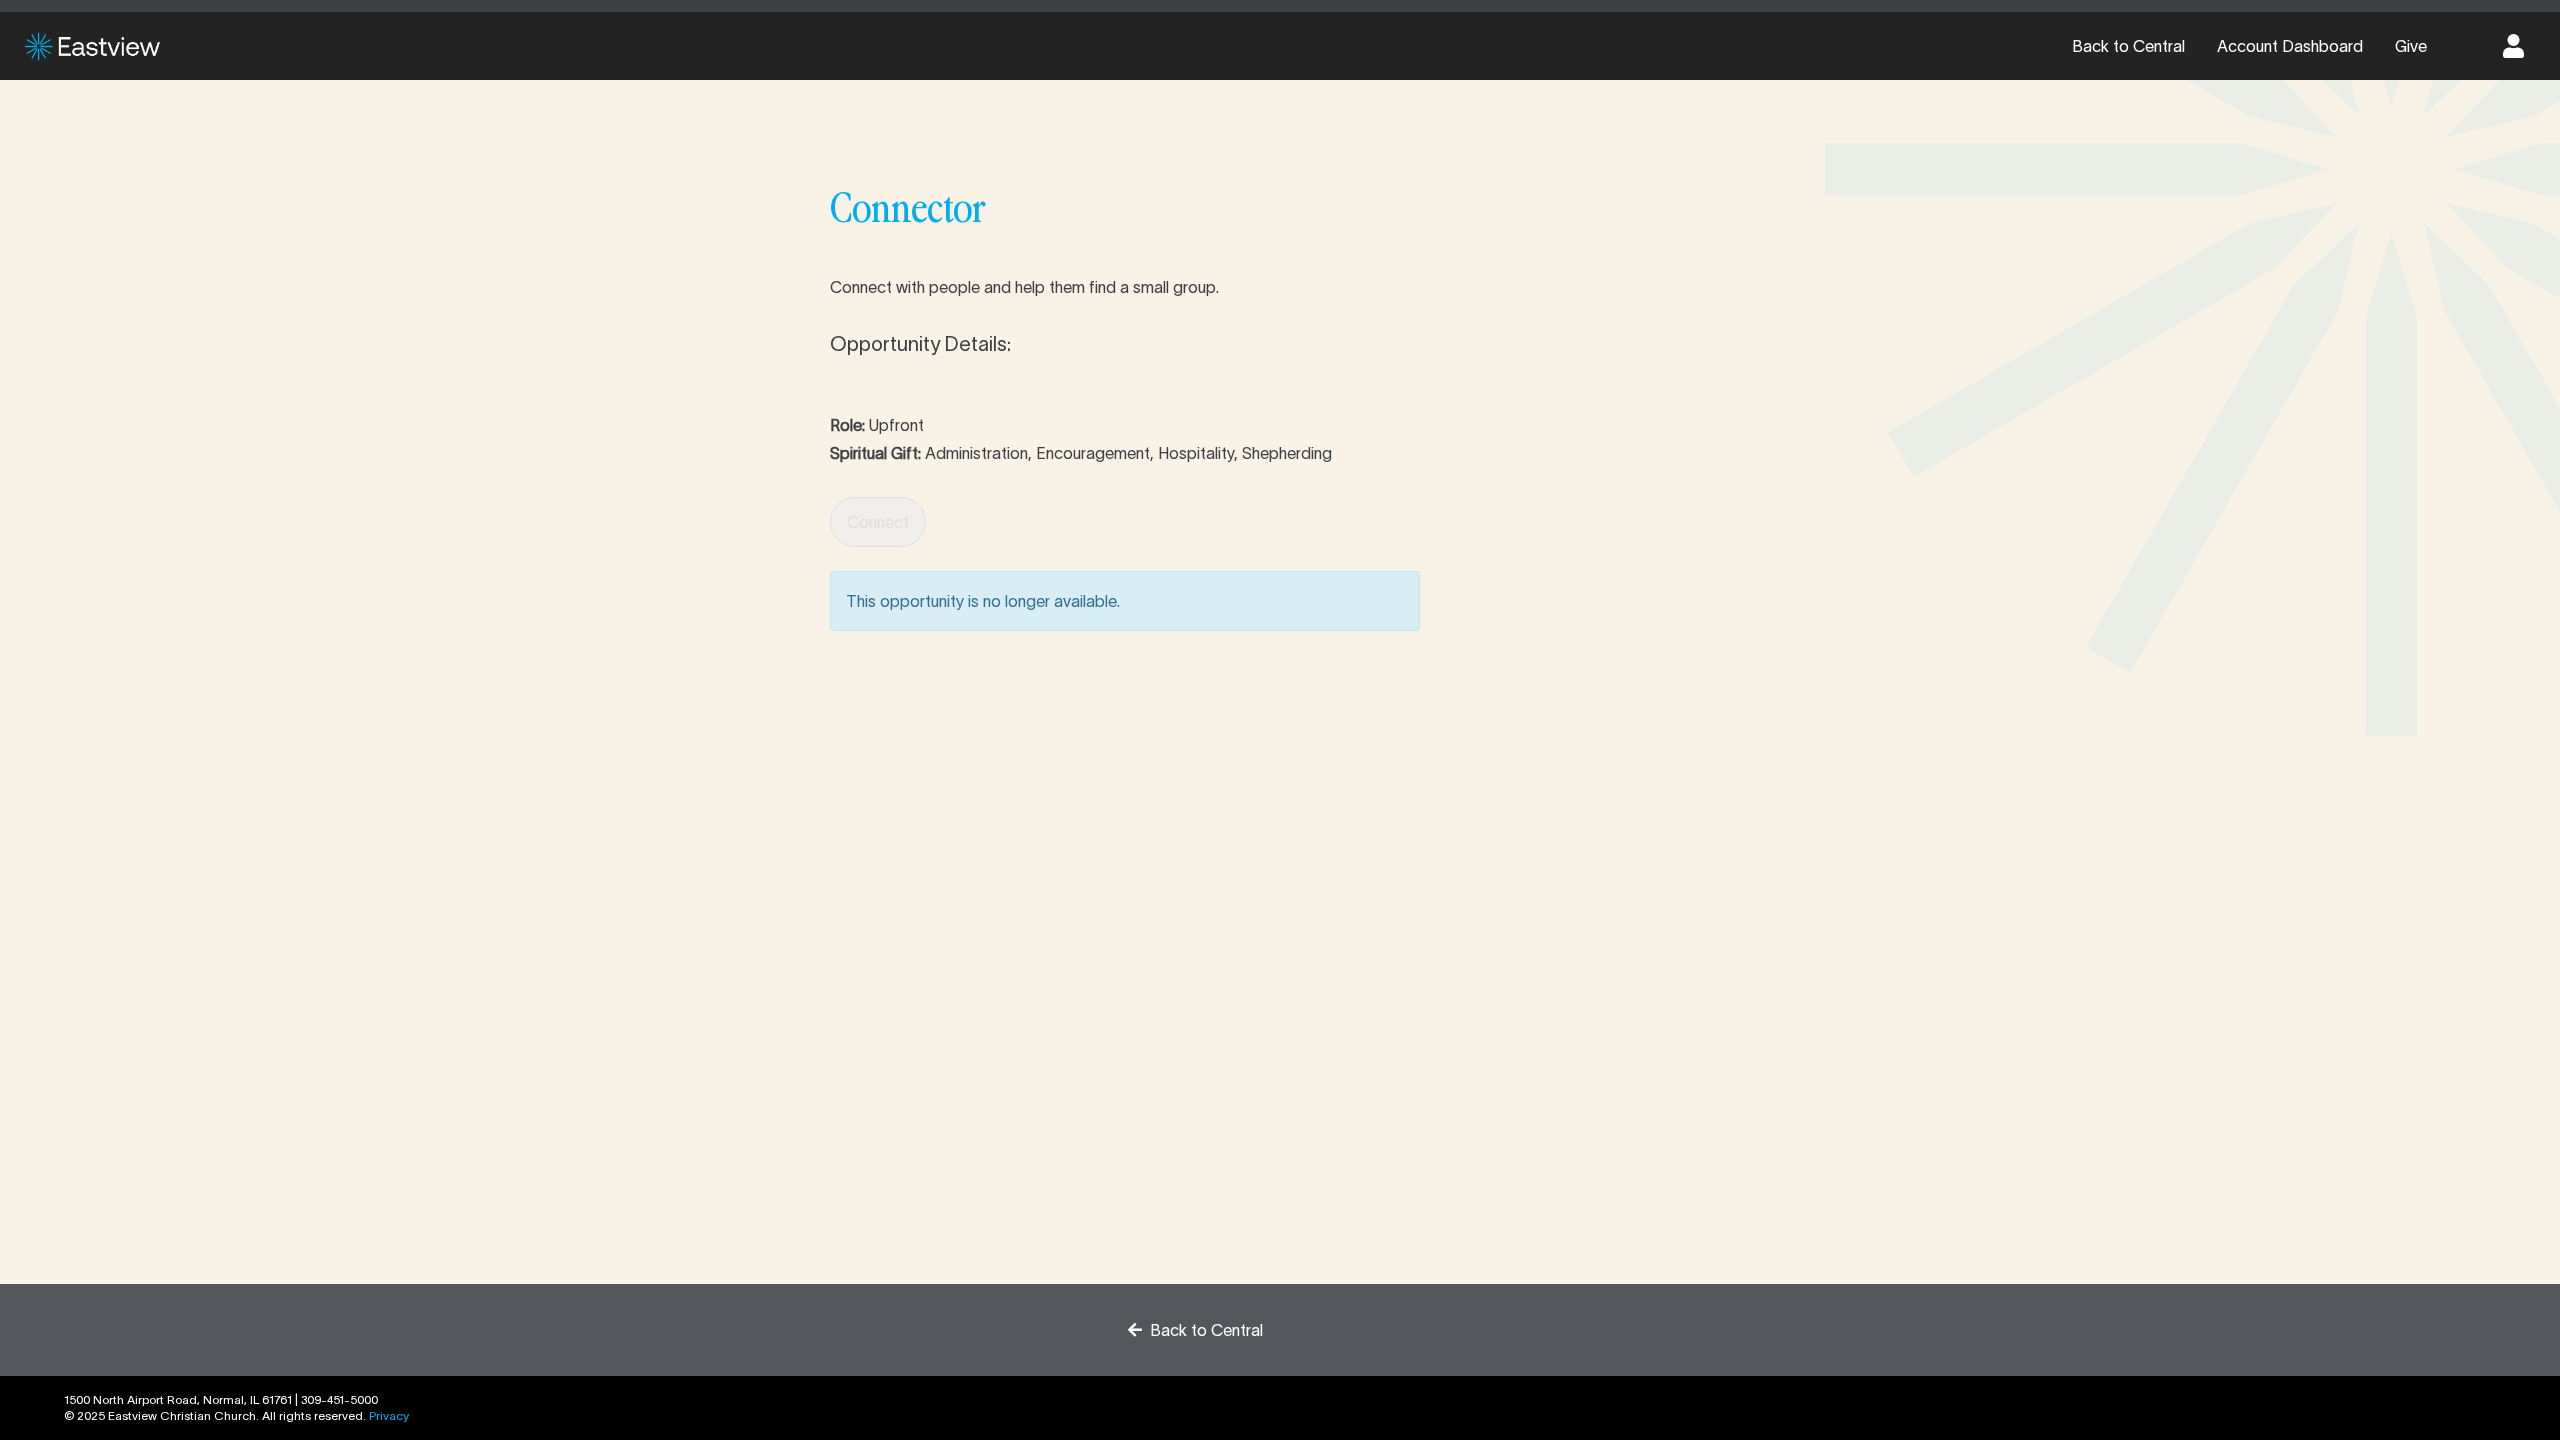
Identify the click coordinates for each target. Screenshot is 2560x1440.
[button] (2513, 46)
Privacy (389, 1415)
